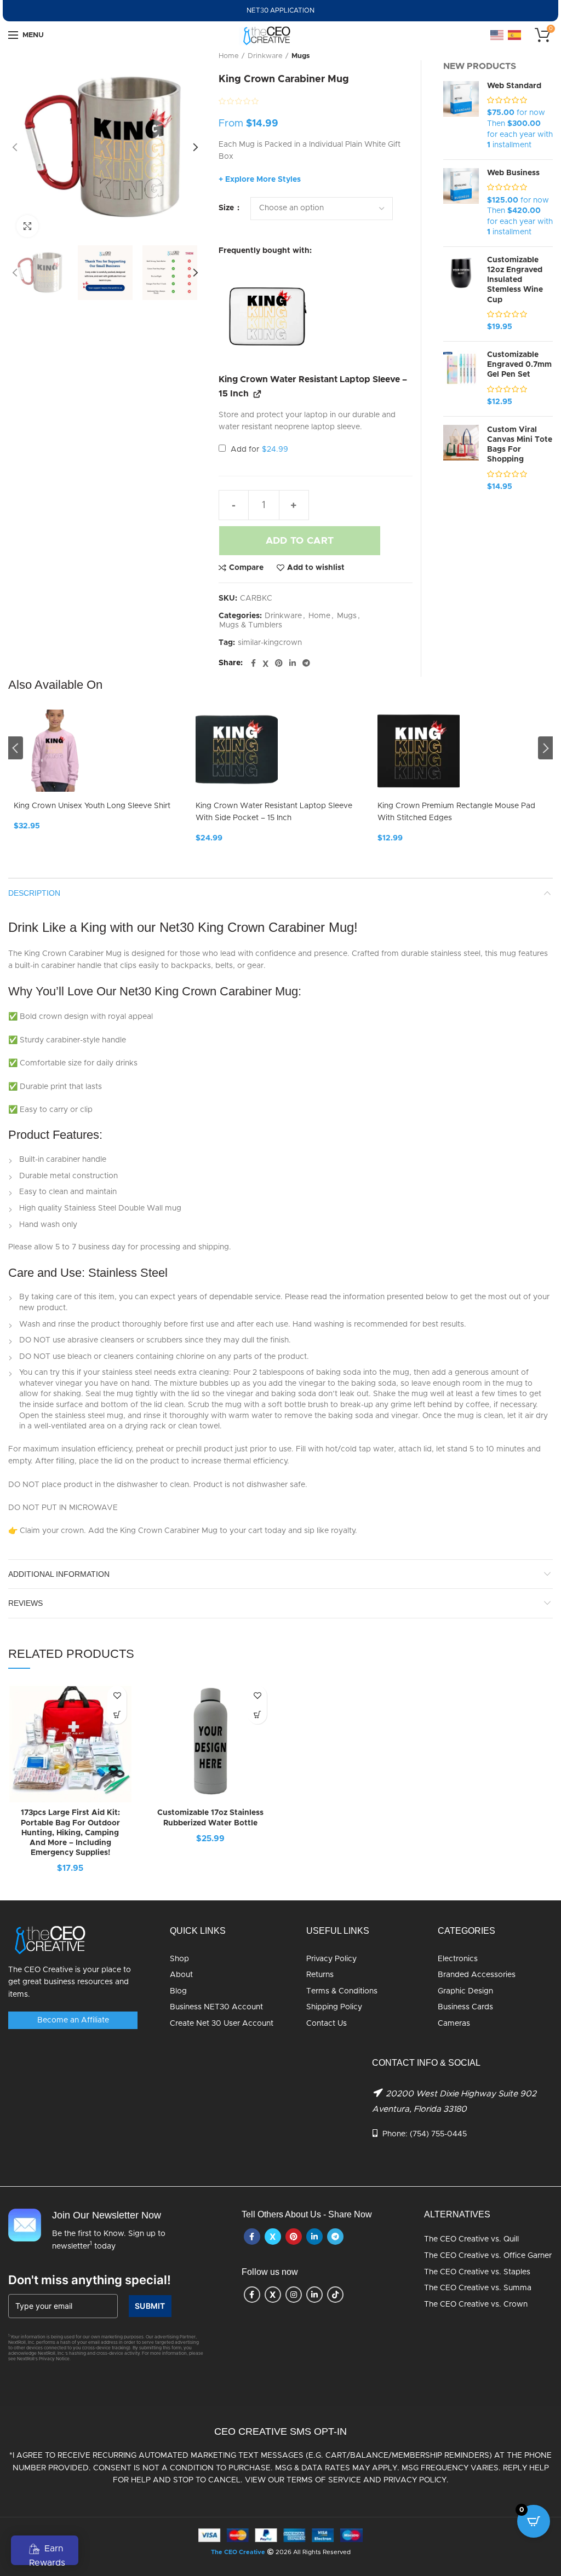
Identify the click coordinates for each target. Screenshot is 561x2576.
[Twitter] (265, 664)
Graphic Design (465, 1991)
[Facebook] (253, 664)
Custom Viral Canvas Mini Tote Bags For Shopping (520, 445)
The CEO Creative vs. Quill (471, 2239)
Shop (179, 1959)
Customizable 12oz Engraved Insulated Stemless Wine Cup (515, 280)
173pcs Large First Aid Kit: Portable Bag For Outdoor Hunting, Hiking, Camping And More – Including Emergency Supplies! (70, 1833)
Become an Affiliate (73, 2020)
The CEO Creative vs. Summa (478, 2288)
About (181, 1975)
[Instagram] (294, 2295)
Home (229, 56)
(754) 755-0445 (438, 2134)
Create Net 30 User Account (222, 2024)
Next (545, 748)
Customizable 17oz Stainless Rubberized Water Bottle (210, 1818)
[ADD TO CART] (117, 1715)
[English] (497, 35)
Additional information (59, 1574)
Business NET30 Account (216, 2007)
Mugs (301, 56)
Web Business (513, 173)
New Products (480, 66)
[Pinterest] (279, 664)
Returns (320, 1975)
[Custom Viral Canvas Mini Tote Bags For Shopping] (461, 459)
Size (227, 208)
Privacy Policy (331, 1959)
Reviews (25, 1603)
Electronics (458, 1959)
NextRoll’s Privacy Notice (43, 2359)
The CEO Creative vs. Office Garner (488, 2256)
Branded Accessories (477, 1975)
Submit (150, 2306)
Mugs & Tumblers (251, 625)
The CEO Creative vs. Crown (476, 2304)
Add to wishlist (316, 568)
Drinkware (265, 56)
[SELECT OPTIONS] (257, 1715)
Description (34, 893)
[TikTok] (335, 2295)
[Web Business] (461, 203)
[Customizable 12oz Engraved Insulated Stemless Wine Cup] (461, 294)
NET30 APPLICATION (280, 10)
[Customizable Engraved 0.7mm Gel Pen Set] (461, 379)
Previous (16, 748)
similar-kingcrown (270, 643)
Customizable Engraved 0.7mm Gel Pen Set (519, 365)
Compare (246, 568)
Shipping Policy (334, 2007)
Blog (178, 1991)
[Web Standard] (461, 116)
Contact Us (327, 2024)
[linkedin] (293, 664)
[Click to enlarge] (27, 226)
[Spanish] (515, 35)
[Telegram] (306, 664)
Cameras (454, 2024)
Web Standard (514, 86)
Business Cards (465, 2007)
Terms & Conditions (342, 1991)
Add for (258, 449)
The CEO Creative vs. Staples (477, 2272)
